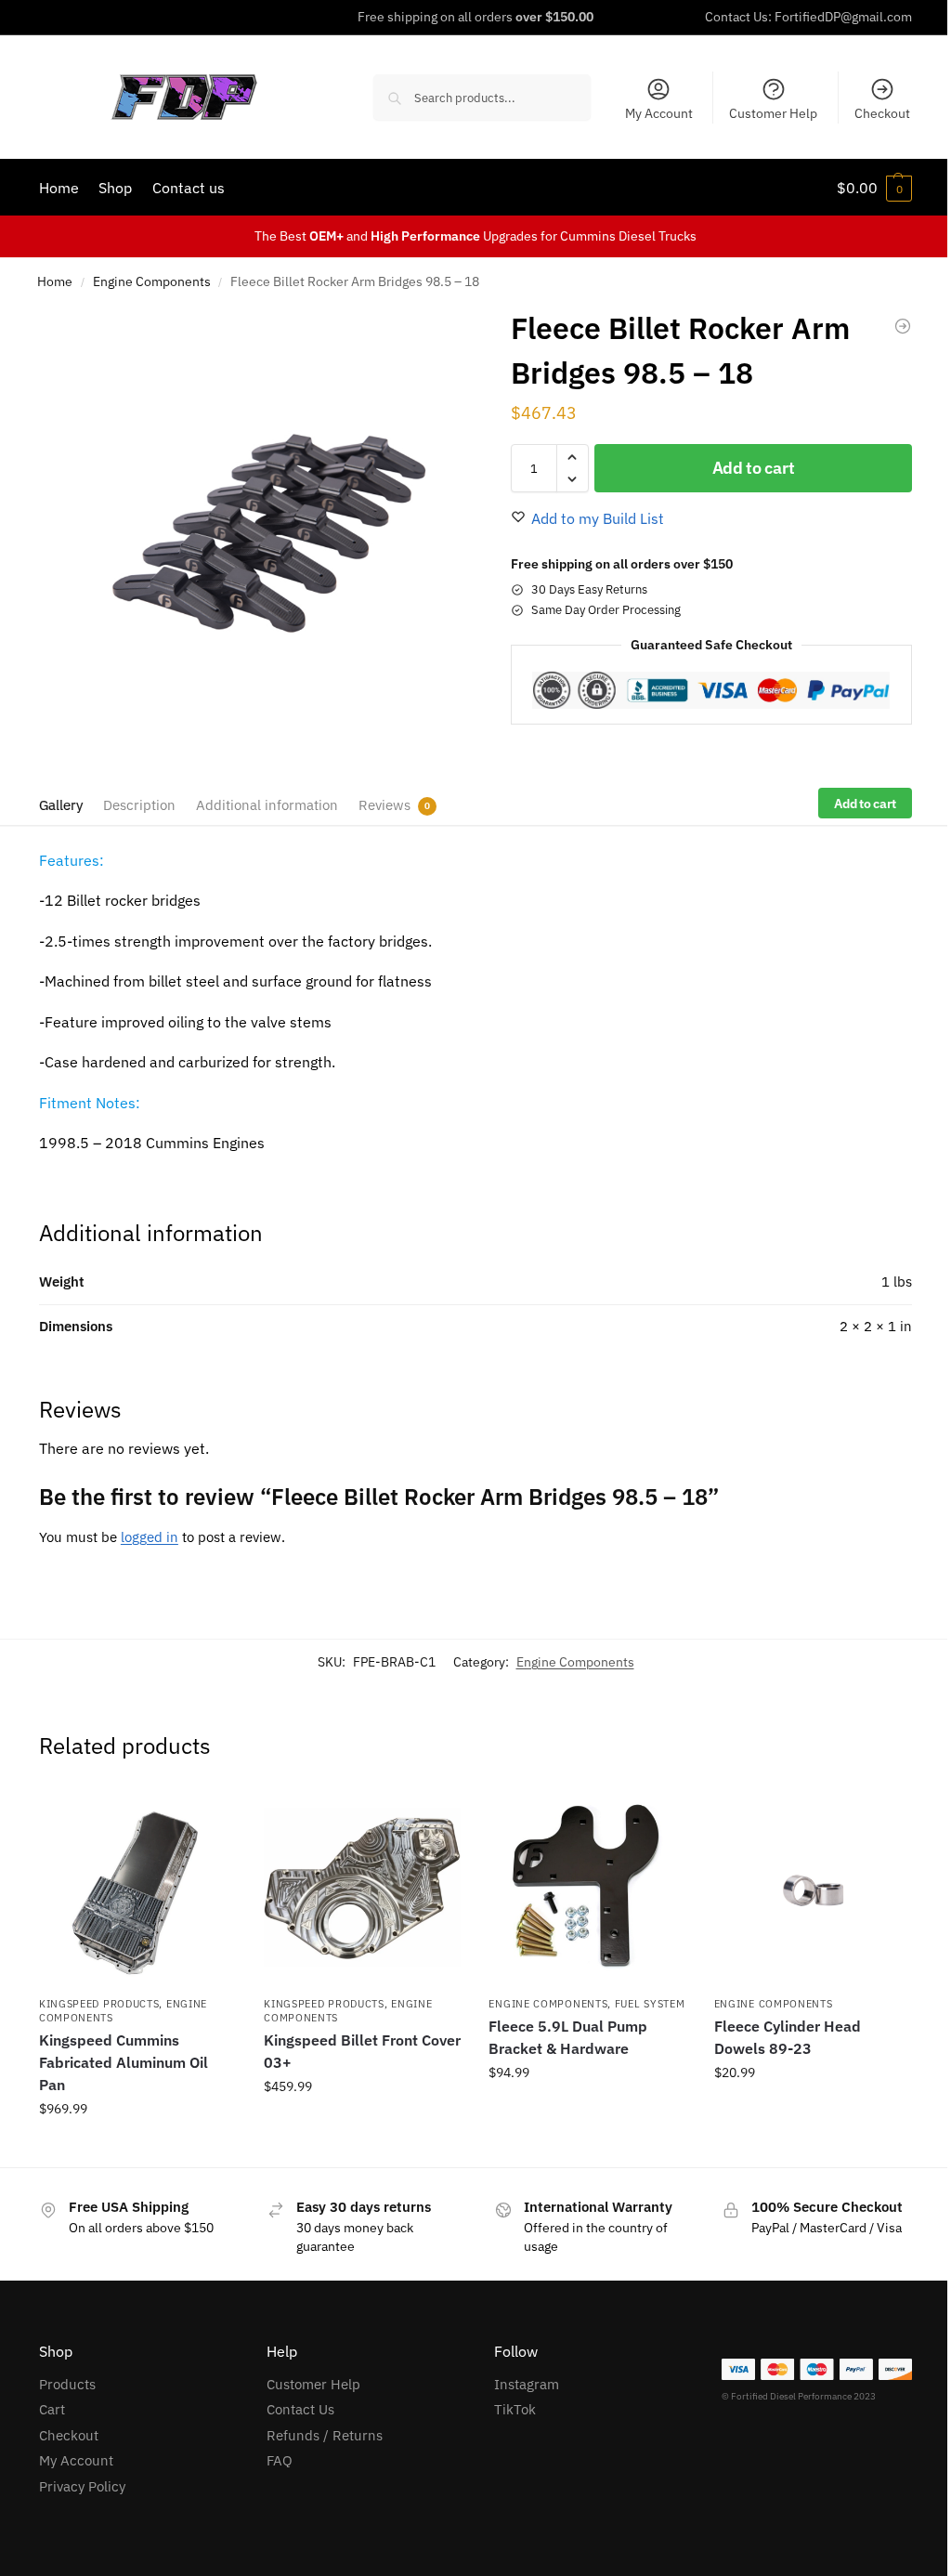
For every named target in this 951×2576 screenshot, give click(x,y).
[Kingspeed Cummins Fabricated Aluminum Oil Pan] (137, 1887)
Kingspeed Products (99, 2004)
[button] (874, 188)
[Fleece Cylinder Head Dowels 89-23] (903, 326)
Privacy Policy (82, 2486)
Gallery (61, 805)
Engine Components (152, 281)
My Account (659, 113)
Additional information (267, 805)
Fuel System (650, 2004)
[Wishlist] (208, 1816)
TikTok (515, 2409)
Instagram (527, 2384)
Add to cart (754, 468)
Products (67, 2384)
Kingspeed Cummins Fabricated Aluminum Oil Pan (124, 2062)
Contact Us (300, 2409)
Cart (52, 2409)
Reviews (384, 805)
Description (139, 805)
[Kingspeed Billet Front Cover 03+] (362, 1887)
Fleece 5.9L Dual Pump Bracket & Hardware (568, 2037)
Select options (137, 2149)
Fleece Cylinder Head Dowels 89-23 (788, 2037)
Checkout (882, 113)
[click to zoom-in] (257, 529)
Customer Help (773, 113)
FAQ (280, 2460)
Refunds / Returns (325, 2435)
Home (55, 281)
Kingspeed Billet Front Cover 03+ (362, 2051)
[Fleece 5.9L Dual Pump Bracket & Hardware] (587, 1887)
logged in (150, 1537)
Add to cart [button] (362, 2126)
